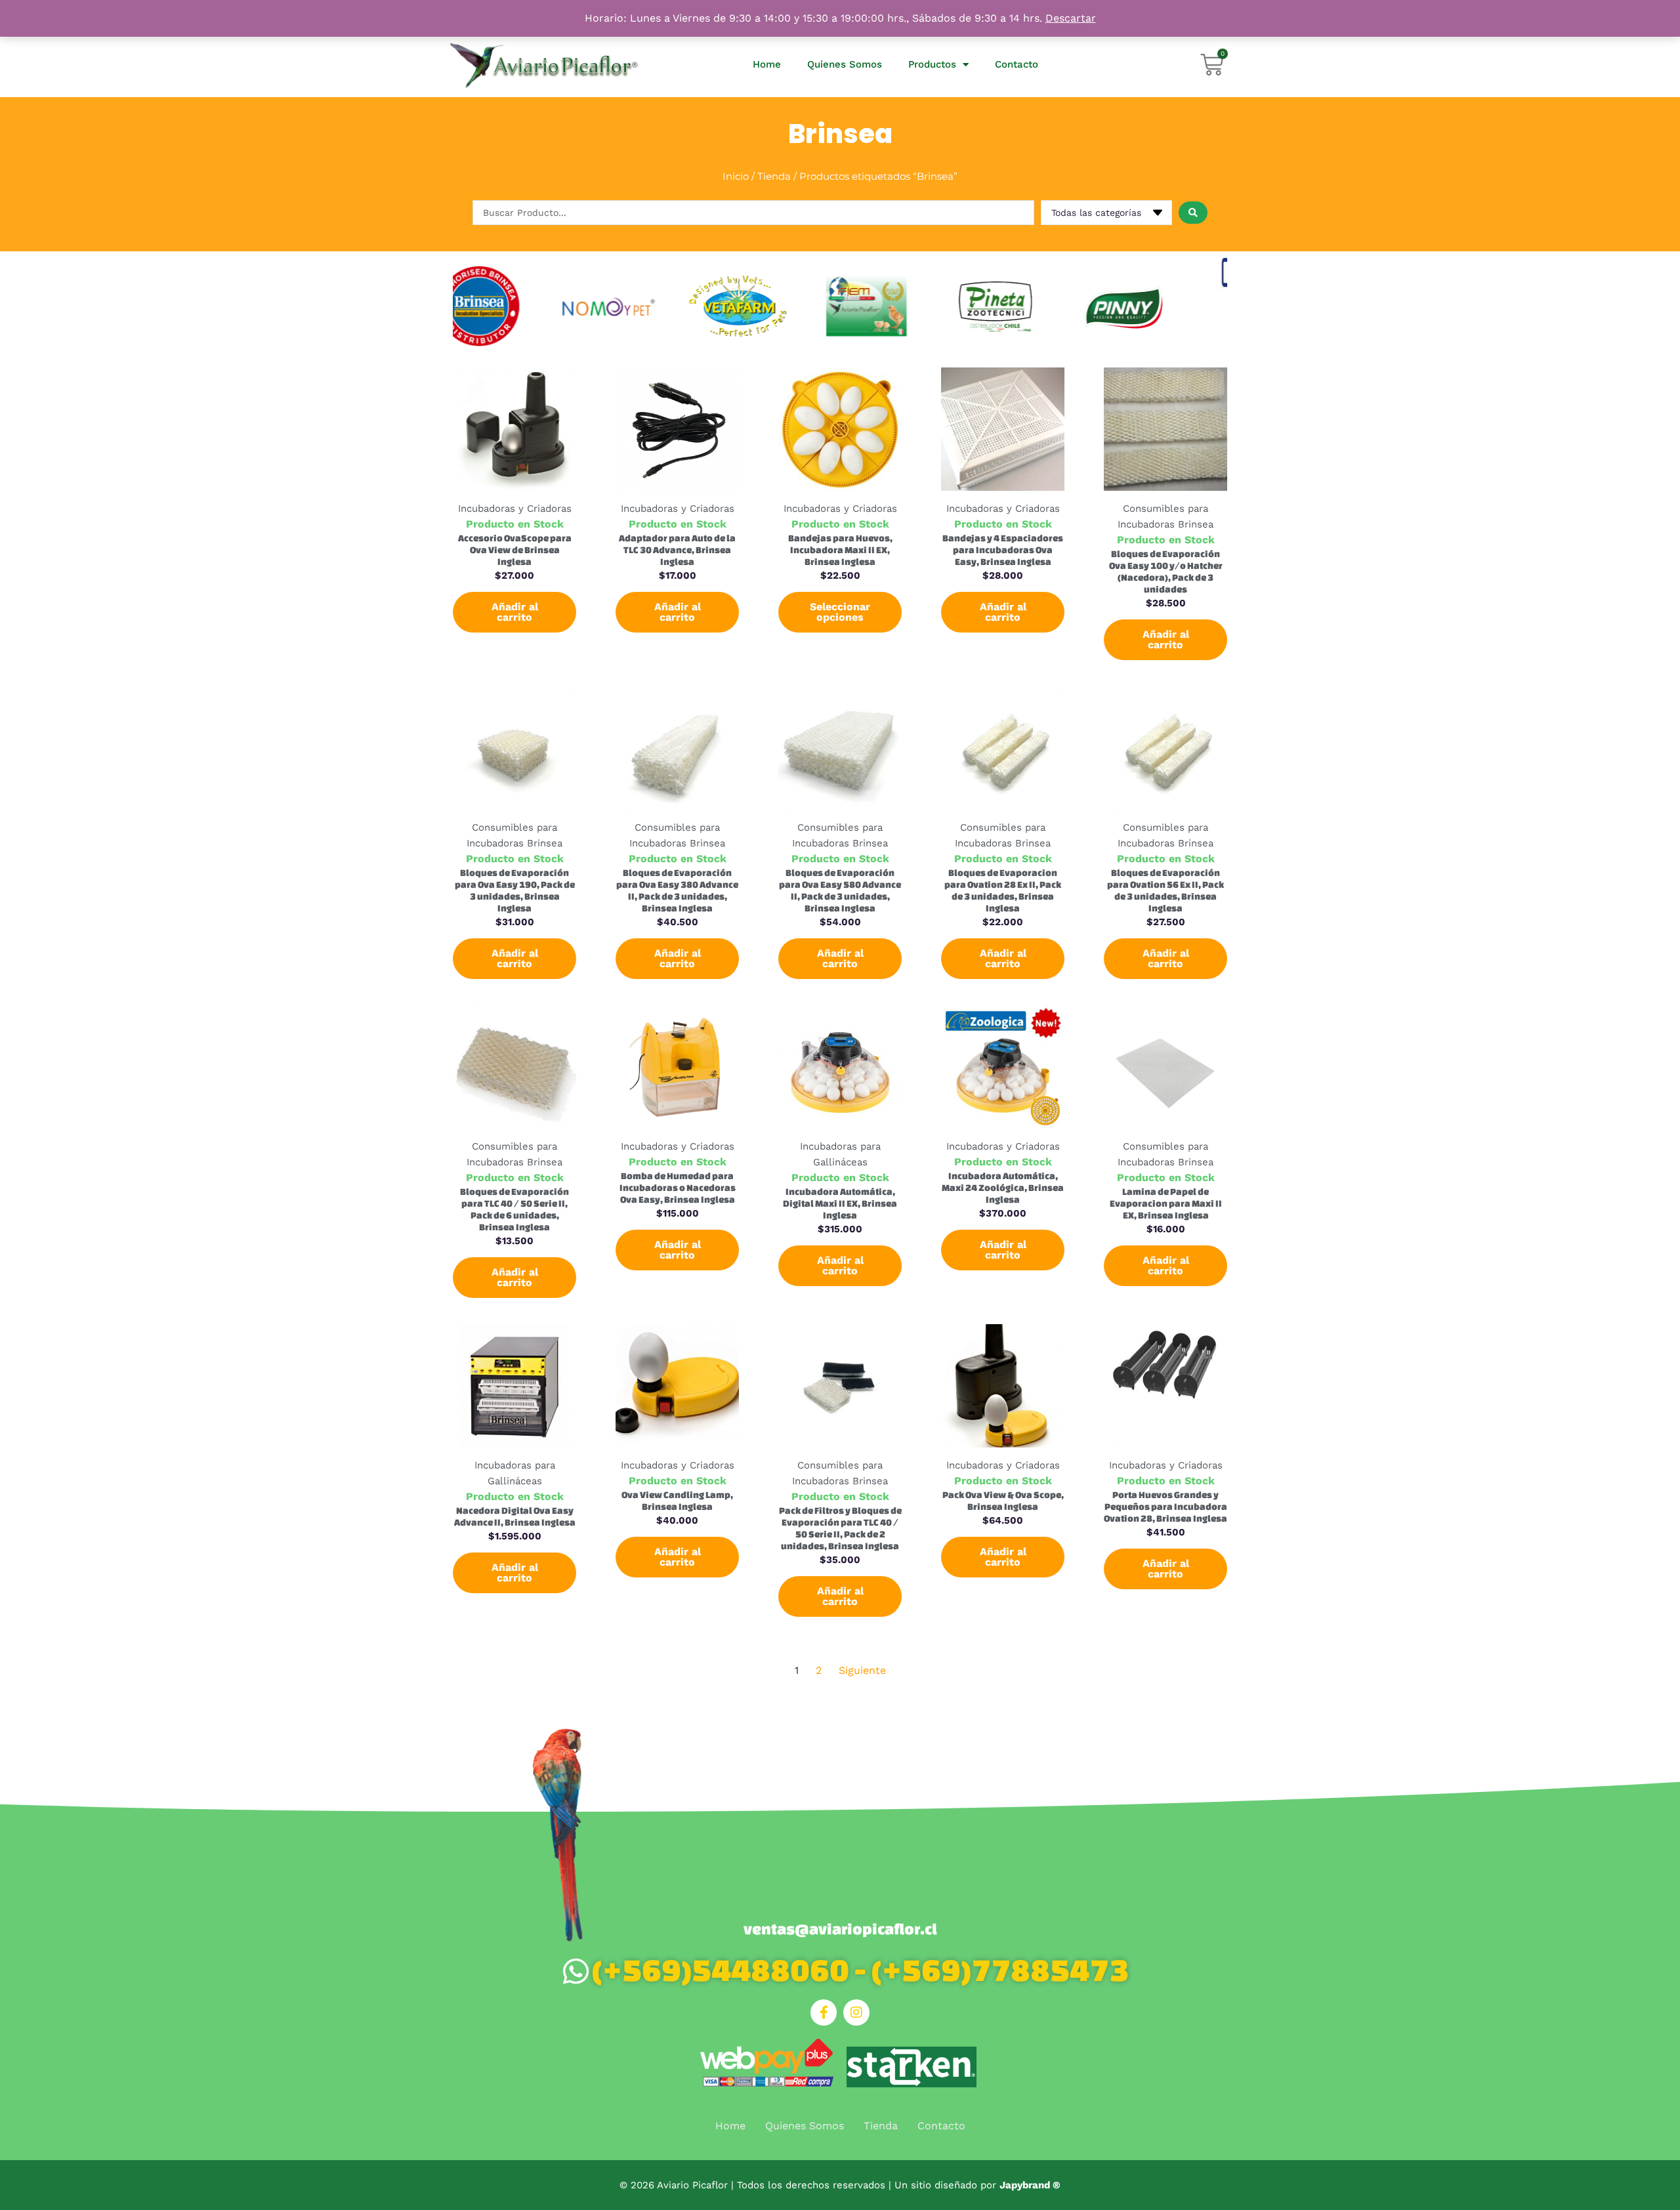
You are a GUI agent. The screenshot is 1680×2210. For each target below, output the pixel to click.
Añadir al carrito (515, 612)
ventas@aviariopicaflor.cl (840, 1929)
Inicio (736, 176)
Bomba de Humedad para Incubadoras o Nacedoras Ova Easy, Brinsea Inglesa (678, 1188)
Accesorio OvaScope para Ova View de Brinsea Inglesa (515, 550)
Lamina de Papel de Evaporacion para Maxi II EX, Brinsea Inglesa (1166, 1203)
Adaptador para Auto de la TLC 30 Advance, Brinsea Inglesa (677, 550)
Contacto (1017, 64)
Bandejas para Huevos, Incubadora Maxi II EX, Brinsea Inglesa (840, 550)
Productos (932, 64)
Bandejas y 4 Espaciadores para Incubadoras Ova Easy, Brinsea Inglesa (1003, 550)
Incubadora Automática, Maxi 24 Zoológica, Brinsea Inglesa (1003, 1188)
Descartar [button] (1071, 18)
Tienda (774, 176)
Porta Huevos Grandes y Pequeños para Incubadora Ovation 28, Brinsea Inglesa (1165, 1507)
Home (767, 64)
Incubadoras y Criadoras (515, 509)
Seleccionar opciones (840, 612)
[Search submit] (1193, 213)
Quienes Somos (845, 64)
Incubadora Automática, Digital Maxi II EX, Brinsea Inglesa (840, 1203)
